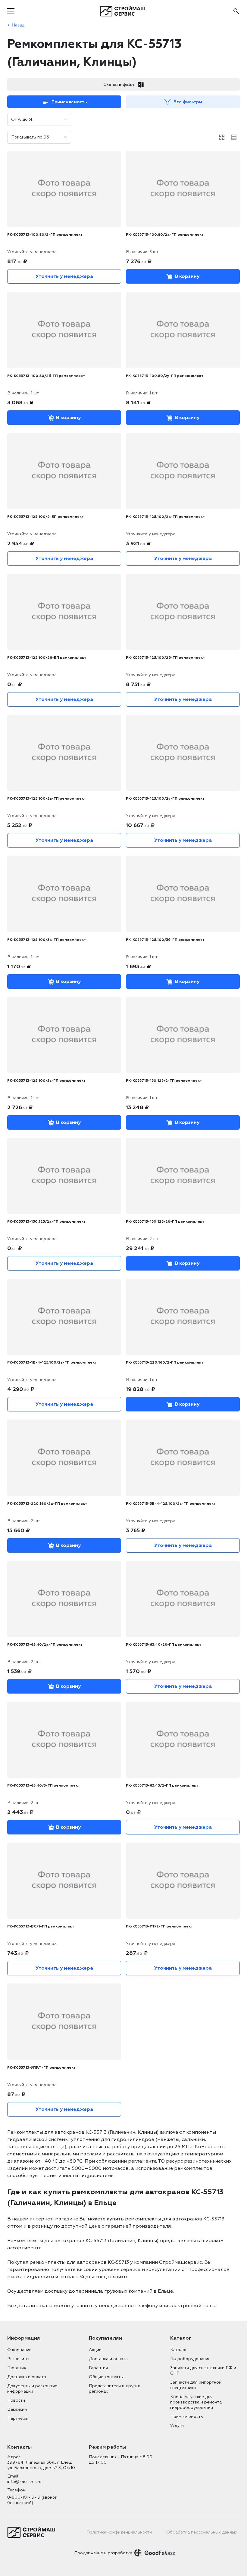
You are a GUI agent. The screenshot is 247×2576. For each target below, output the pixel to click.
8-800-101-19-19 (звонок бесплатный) (32, 2500)
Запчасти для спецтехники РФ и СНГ (203, 2371)
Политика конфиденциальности (119, 2532)
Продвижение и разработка (103, 2553)
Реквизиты (18, 2359)
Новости (16, 2400)
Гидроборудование (190, 2359)
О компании (19, 2350)
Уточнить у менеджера (64, 276)
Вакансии (17, 2409)
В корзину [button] (187, 276)
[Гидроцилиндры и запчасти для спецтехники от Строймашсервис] (124, 11)
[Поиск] (236, 11)
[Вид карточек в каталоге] (222, 137)
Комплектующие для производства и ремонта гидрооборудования (196, 2402)
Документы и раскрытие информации (32, 2389)
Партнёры (18, 2418)
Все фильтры (188, 102)
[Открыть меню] (11, 11)
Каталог (179, 2350)
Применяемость (69, 102)
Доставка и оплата (27, 2377)
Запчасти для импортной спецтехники (196, 2385)
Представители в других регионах (114, 2389)
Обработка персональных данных (202, 2532)
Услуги (177, 2426)
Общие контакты (106, 2377)
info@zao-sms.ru (24, 2482)
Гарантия (17, 2368)
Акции (95, 2350)
